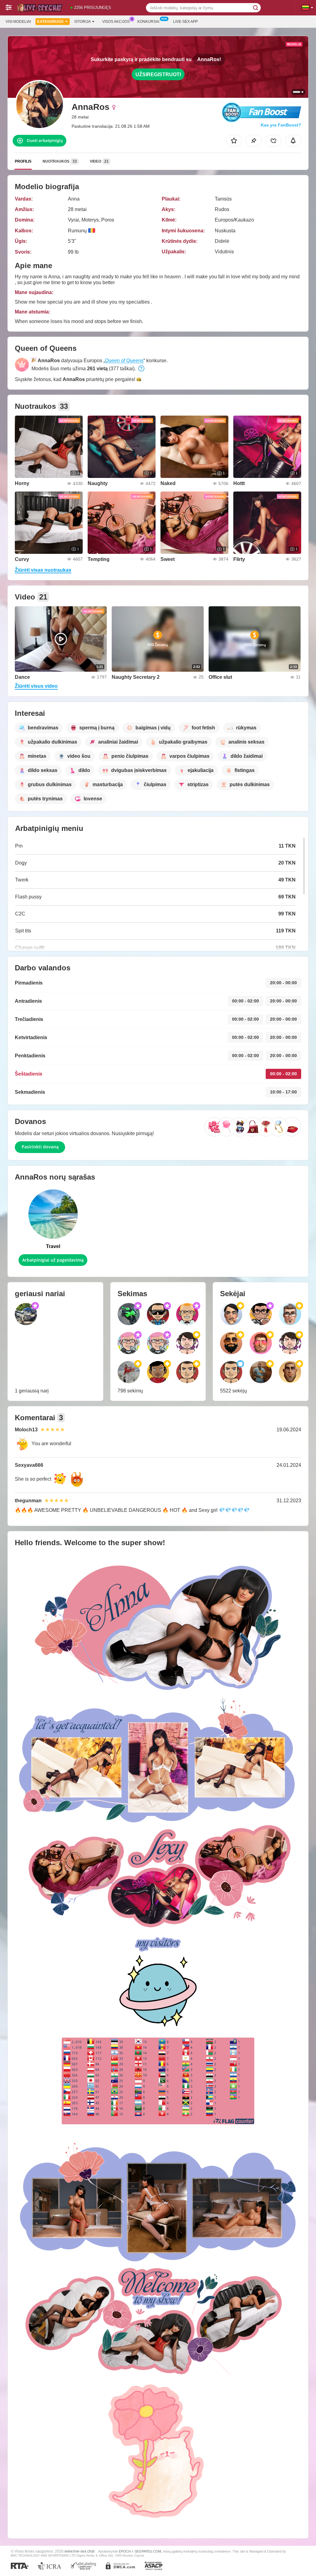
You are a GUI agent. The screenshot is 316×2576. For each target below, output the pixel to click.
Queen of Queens (124, 361)
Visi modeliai (18, 22)
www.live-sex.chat (79, 2551)
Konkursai (148, 22)
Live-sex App (185, 22)
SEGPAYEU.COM (148, 2551)
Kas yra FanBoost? (281, 125)
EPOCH (125, 2551)
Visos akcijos (116, 22)
